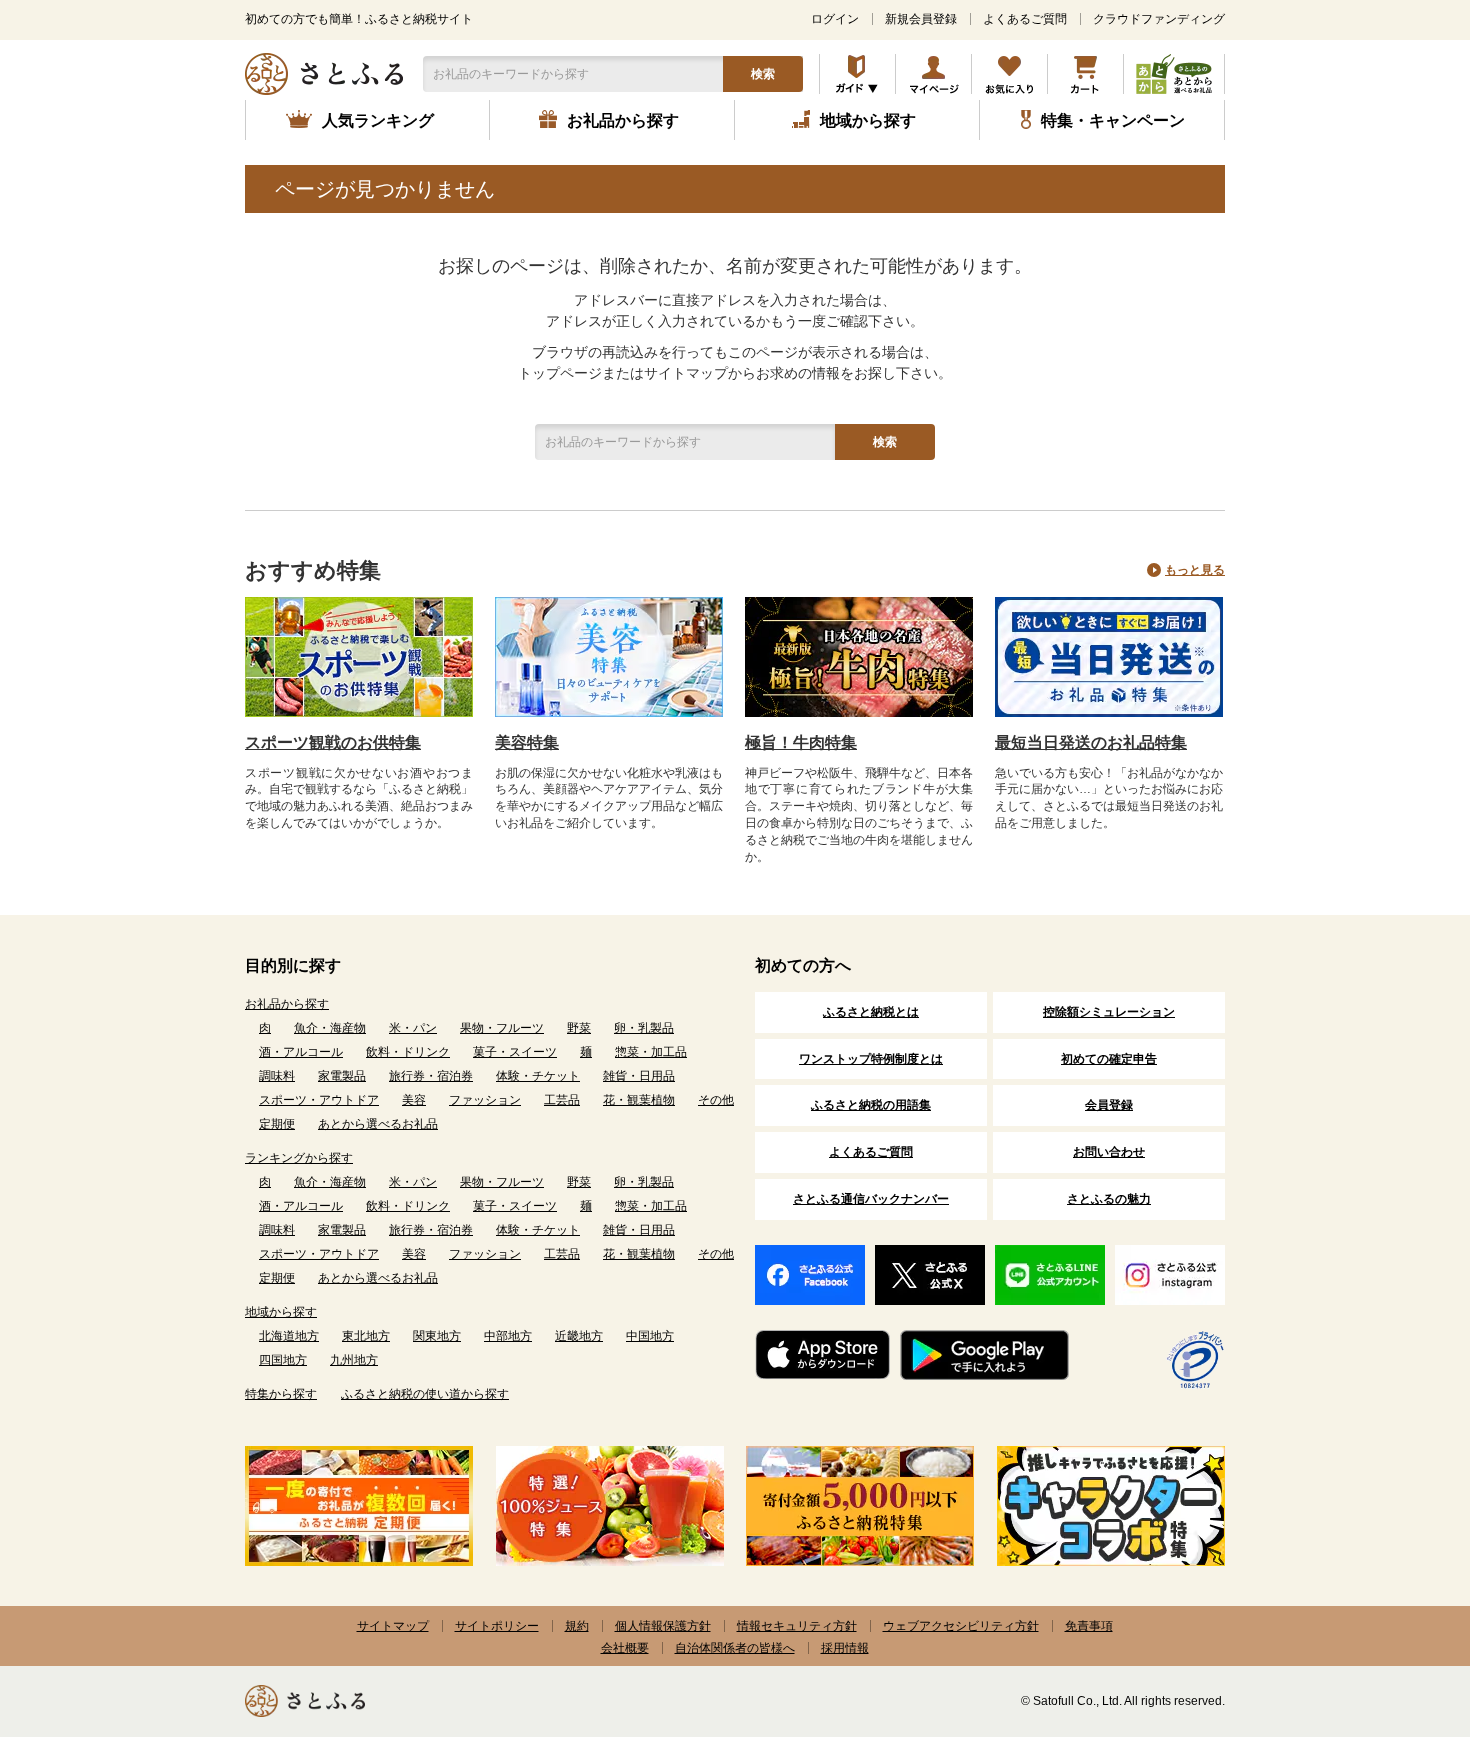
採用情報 (845, 1648)
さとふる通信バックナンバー (871, 1199)
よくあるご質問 (1025, 19)
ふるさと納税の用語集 (871, 1105)
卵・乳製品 (644, 1028)
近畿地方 (579, 1336)
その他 (716, 1100)
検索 (763, 74)
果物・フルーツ (502, 1028)
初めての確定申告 (1109, 1059)
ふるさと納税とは (871, 1012)
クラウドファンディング (1159, 19)
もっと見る (1195, 570)
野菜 (579, 1028)
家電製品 (342, 1076)
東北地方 (366, 1336)
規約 (577, 1626)
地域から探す (281, 1312)
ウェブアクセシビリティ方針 (961, 1626)
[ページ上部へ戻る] (1400, 1607)
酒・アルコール (301, 1052)
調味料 (277, 1076)
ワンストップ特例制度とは (871, 1059)
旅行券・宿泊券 (431, 1076)
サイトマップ (393, 1626)
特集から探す (281, 1394)
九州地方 (354, 1360)
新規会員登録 (921, 19)
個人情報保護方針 (663, 1626)
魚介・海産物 (330, 1028)
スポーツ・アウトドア (319, 1100)
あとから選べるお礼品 (378, 1124)
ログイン (835, 19)
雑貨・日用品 (639, 1076)
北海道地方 (289, 1336)
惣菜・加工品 (651, 1052)
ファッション (485, 1100)
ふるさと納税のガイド (857, 74)
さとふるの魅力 (1109, 1199)
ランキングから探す (299, 1158)
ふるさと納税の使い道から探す (425, 1394)
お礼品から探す (287, 1004)
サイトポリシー (497, 1626)
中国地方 (650, 1336)
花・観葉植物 (639, 1100)
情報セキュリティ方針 (797, 1626)
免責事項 (1089, 1626)
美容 (414, 1100)
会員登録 (1109, 1105)
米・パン (413, 1028)
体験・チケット (538, 1076)
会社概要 (625, 1648)
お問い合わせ (1109, 1152)
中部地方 (508, 1336)
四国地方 (283, 1360)
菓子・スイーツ (515, 1052)
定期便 (277, 1124)
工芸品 (562, 1100)
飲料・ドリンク (408, 1052)
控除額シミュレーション (1109, 1012)
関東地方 (437, 1336)
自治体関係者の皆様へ (735, 1648)
